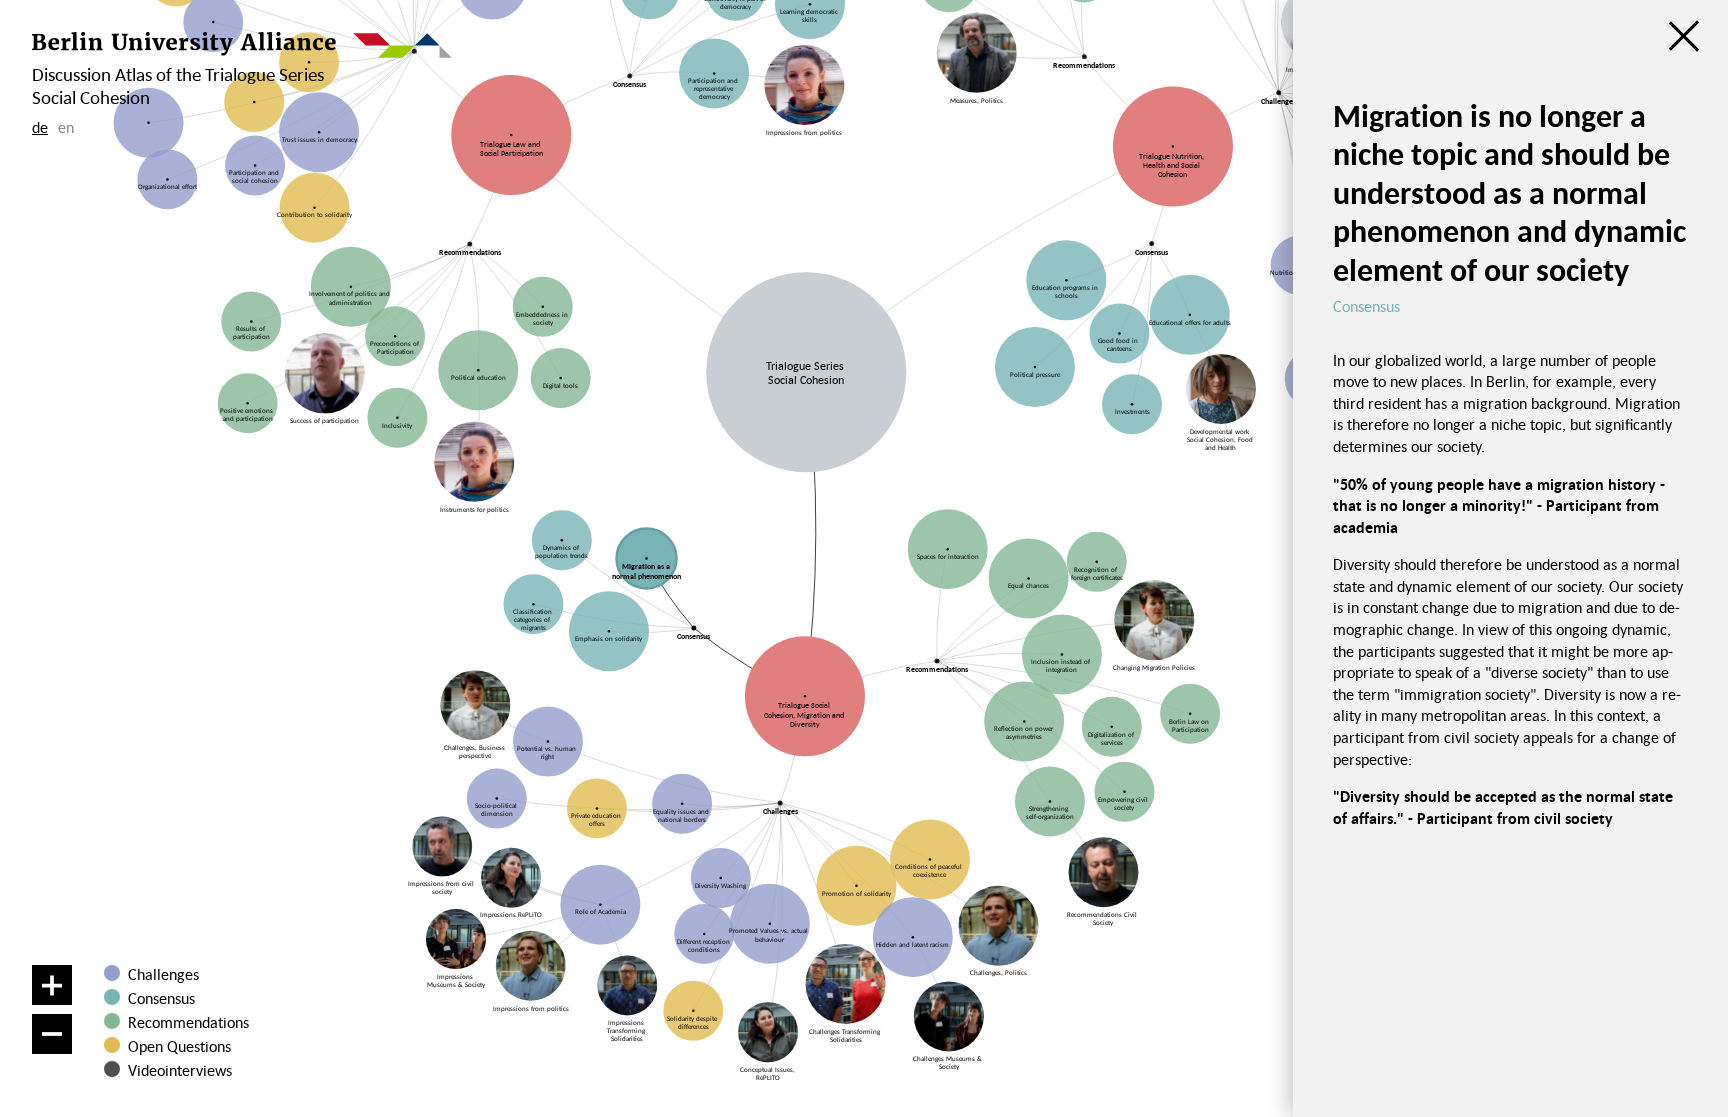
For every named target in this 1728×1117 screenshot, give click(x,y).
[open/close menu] (1684, 36)
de (40, 127)
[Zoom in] (52, 985)
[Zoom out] (52, 1034)
